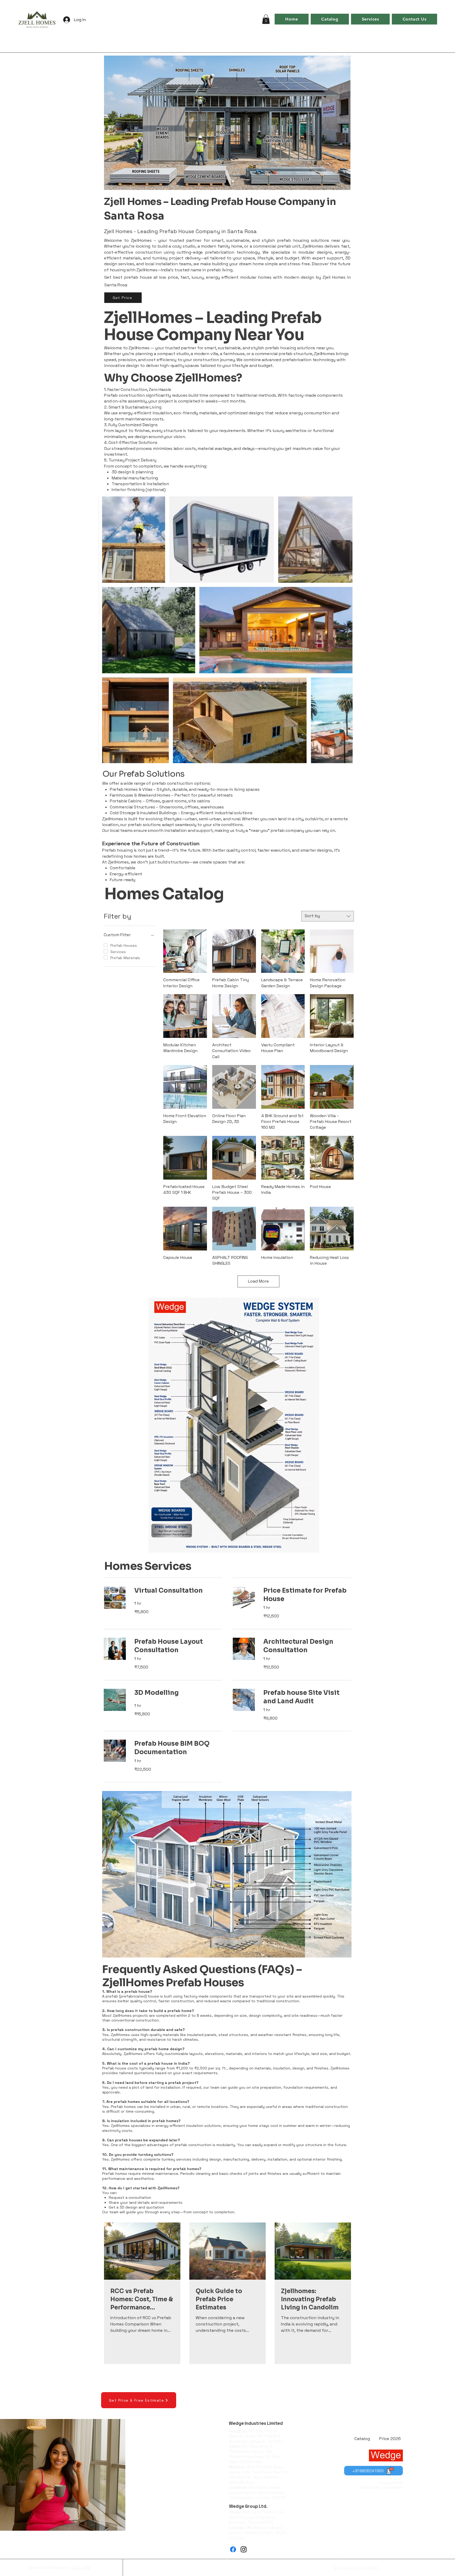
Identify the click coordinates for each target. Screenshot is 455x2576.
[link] (178, 1591)
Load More (258, 1281)
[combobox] (328, 916)
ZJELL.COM (81, 2568)
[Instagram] (244, 2549)
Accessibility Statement (381, 2487)
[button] (266, 19)
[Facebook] (233, 2549)
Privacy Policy (391, 2483)
